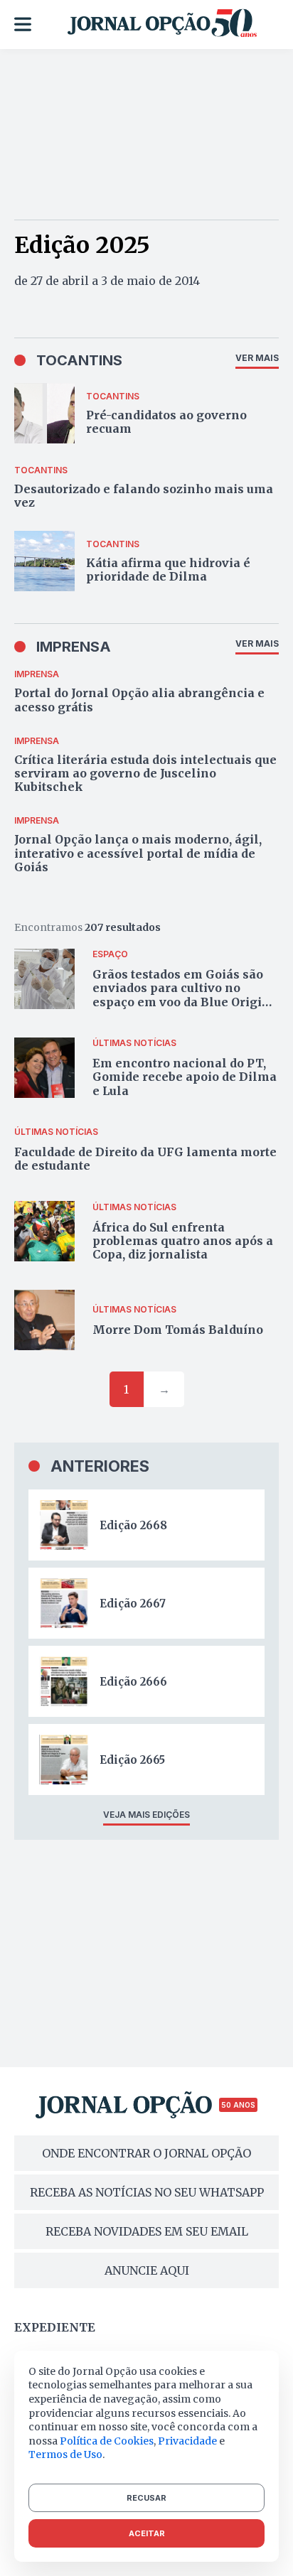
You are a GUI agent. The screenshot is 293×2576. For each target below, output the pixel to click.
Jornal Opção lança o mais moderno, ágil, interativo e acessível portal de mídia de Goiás (138, 853)
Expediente (55, 2327)
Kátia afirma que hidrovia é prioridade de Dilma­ (168, 570)
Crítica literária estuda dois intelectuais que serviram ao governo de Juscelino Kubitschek (145, 773)
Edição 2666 (133, 1682)
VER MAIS (257, 358)
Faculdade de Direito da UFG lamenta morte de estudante (145, 1159)
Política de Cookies (107, 2441)
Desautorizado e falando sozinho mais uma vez (144, 496)
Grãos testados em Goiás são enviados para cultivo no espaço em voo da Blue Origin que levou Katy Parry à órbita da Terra (181, 1002)
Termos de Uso (65, 2454)
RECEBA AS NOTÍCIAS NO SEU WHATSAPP (147, 2192)
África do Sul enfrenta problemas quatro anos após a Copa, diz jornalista (183, 1241)
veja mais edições (146, 1815)
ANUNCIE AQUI (147, 2270)
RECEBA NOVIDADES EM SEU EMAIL (147, 2231)
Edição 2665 (132, 1760)
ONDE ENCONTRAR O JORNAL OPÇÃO (146, 2153)
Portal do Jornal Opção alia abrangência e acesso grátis (139, 700)
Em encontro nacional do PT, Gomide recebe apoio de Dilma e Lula (185, 1077)
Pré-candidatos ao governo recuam (166, 422)
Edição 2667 (133, 1604)
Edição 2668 (133, 1525)
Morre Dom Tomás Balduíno (178, 1330)
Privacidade (187, 2441)
